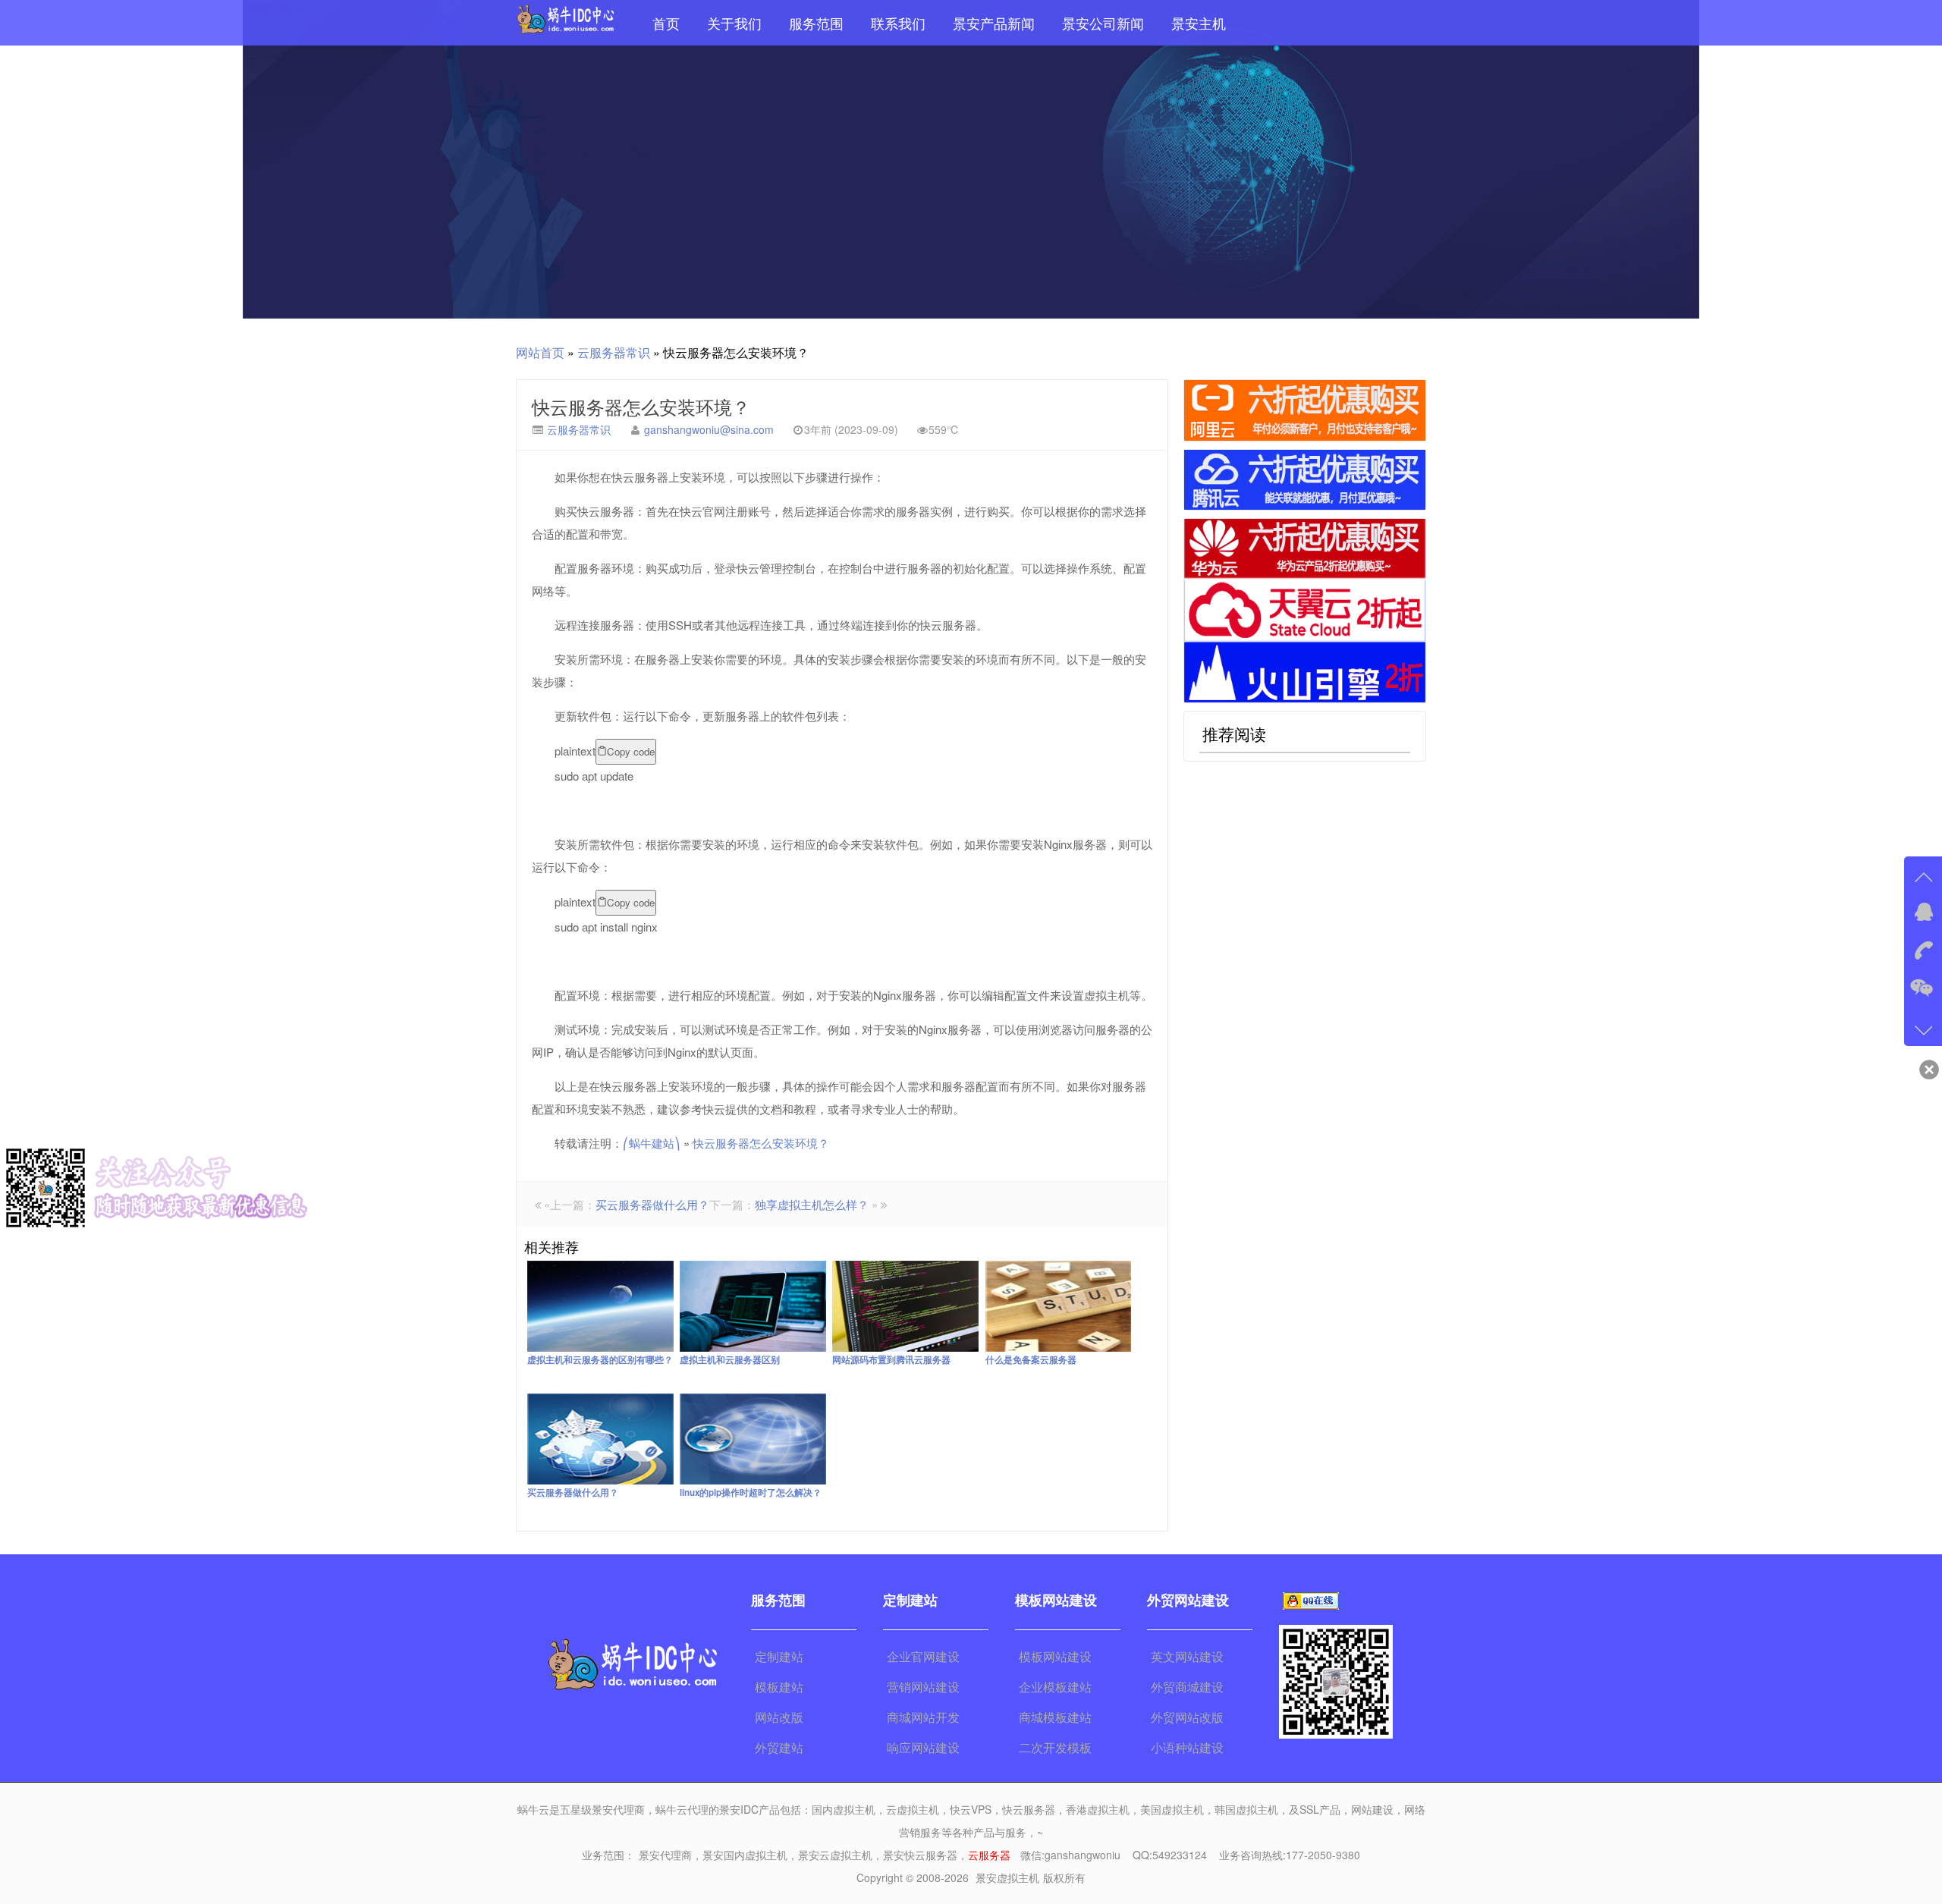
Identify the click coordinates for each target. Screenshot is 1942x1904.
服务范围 (816, 23)
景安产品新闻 (994, 23)
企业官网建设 (923, 1656)
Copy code (631, 751)
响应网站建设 (923, 1747)
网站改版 (779, 1717)
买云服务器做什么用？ (652, 1204)
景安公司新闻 (1103, 23)
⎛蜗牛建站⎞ (652, 1143)
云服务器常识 (614, 352)
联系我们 (898, 23)
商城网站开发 (923, 1717)
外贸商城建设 (1187, 1687)
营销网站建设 (923, 1687)
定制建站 (779, 1656)
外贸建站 (779, 1747)
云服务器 (989, 1855)
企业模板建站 (1055, 1687)
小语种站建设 (1187, 1747)
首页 (666, 23)
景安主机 (1199, 23)
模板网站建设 (1055, 1656)
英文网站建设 (1187, 1656)
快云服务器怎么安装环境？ (641, 406)
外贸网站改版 (1187, 1717)
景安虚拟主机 (1007, 1877)
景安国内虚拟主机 (745, 1855)
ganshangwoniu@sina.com (709, 429)
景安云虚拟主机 (835, 1855)
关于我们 (734, 23)
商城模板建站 (1055, 1717)
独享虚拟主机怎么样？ (812, 1204)
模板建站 (779, 1687)
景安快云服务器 (920, 1855)
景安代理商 (665, 1855)
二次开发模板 (1055, 1747)
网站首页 (540, 352)
